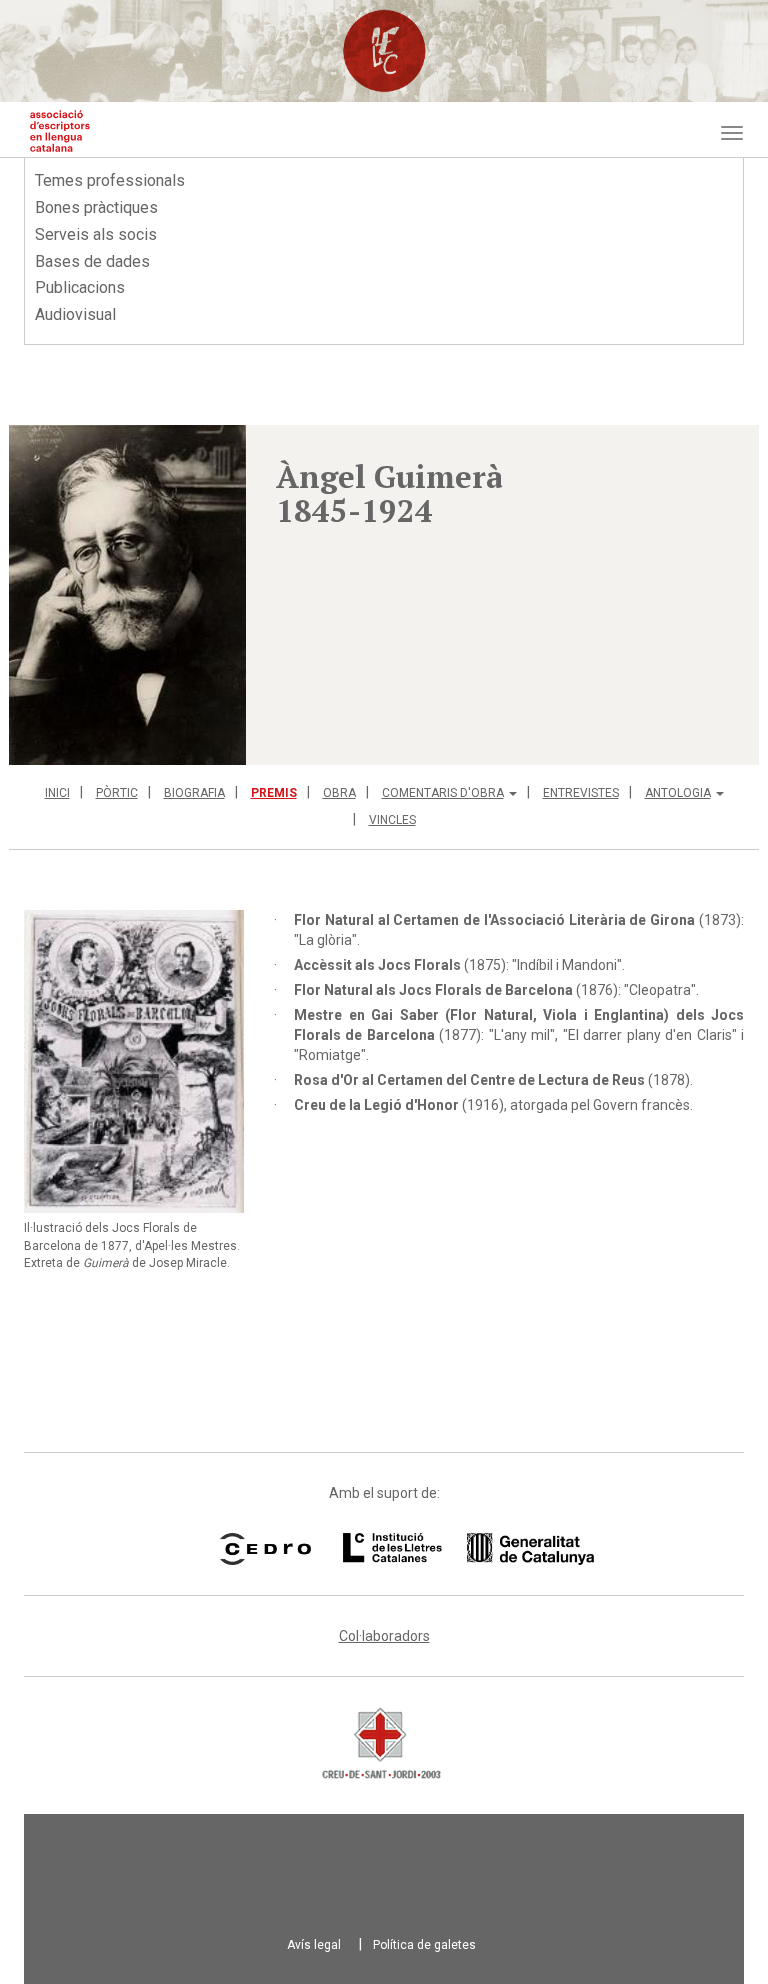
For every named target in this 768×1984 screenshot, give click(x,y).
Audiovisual (75, 314)
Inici (57, 793)
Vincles (392, 820)
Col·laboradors (384, 1636)
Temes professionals (110, 180)
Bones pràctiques (96, 207)
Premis (274, 793)
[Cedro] (265, 1549)
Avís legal (314, 1945)
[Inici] (60, 131)
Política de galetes (424, 1945)
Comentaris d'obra (443, 793)
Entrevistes (581, 793)
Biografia (194, 793)
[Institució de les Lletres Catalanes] (443, 1549)
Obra (339, 793)
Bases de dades (92, 261)
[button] (127, 595)
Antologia (678, 793)
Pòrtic (117, 793)
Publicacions (80, 287)
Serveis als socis (96, 234)
